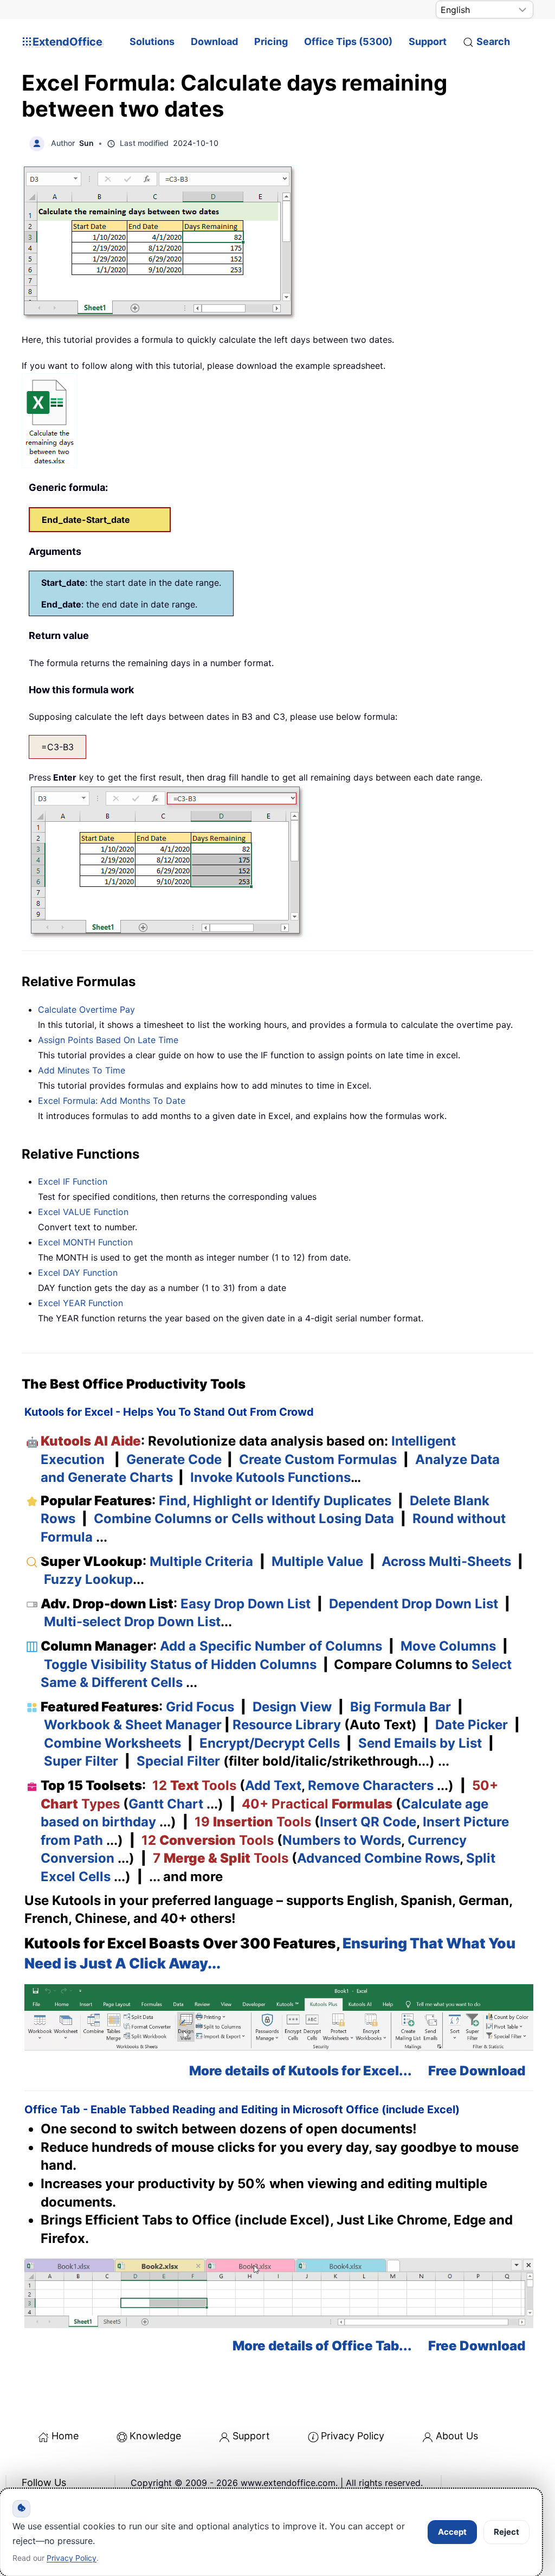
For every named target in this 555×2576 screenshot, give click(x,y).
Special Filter (178, 1761)
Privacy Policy (353, 2436)
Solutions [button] (152, 41)
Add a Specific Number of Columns (271, 1646)
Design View (292, 1707)
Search (493, 41)
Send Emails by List (420, 1743)
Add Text (273, 1785)
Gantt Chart (166, 1804)
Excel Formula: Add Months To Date (112, 1101)
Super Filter (81, 1761)
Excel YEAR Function (80, 1303)
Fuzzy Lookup (88, 1579)
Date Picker (472, 1725)
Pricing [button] (271, 41)
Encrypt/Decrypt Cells (270, 1743)
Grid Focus (200, 1707)
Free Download (477, 2071)
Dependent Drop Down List (414, 1604)
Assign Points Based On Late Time (108, 1040)
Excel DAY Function (78, 1273)
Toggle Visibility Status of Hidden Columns (180, 1664)
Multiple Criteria (201, 1561)
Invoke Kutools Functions (270, 1477)
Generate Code (174, 1459)
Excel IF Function (73, 1181)
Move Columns (448, 1646)
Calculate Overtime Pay (86, 1009)
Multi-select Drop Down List (132, 1622)
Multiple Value (319, 1561)
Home (65, 2436)
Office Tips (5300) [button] (348, 41)
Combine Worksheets (112, 1743)
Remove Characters (371, 1785)
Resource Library (287, 1725)
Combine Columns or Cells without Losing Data (244, 1519)
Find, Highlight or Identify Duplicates (275, 1501)
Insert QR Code (368, 1822)
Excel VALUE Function (83, 1212)
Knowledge (155, 2436)
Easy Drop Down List (246, 1604)
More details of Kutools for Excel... (301, 2071)
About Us (457, 2436)
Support (428, 41)
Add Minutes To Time (82, 1070)
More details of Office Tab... (322, 2346)
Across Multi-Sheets (446, 1561)
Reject (506, 2532)
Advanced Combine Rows (378, 1858)
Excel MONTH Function (85, 1242)
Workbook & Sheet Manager (133, 1725)
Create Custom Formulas (318, 1459)
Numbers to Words (342, 1840)
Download (214, 41)
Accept (452, 2532)
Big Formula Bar (401, 1707)
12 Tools (194, 1785)
